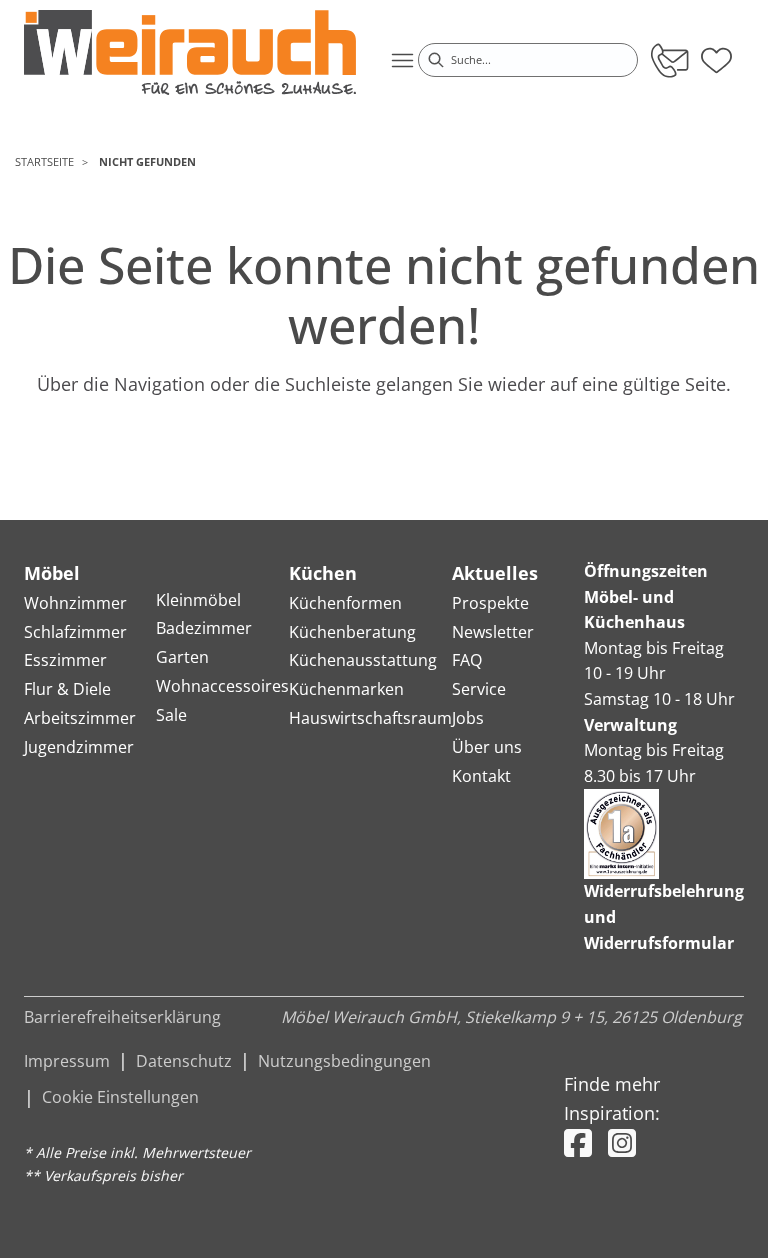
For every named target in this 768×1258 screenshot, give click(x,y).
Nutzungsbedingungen (344, 1061)
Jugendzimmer (79, 747)
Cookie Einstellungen (120, 1097)
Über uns (487, 747)
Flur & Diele (67, 689)
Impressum (67, 1061)
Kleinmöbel (198, 600)
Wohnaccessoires (222, 686)
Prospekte (490, 603)
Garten (182, 657)
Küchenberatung (352, 632)
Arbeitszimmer (80, 718)
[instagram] (622, 1142)
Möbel (52, 573)
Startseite (44, 161)
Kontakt (481, 776)
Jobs (468, 718)
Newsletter (493, 632)
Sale (171, 715)
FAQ (467, 660)
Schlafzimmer (75, 632)
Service (479, 689)
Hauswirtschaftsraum (370, 718)
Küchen (323, 573)
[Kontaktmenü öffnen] (668, 60)
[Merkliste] (716, 54)
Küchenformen (345, 603)
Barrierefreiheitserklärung (122, 1017)
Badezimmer (204, 628)
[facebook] (578, 1142)
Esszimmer (65, 660)
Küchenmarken (346, 689)
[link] (190, 52)
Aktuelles (495, 573)
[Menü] (402, 60)
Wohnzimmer (75, 603)
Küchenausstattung (363, 660)
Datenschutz (184, 1061)
